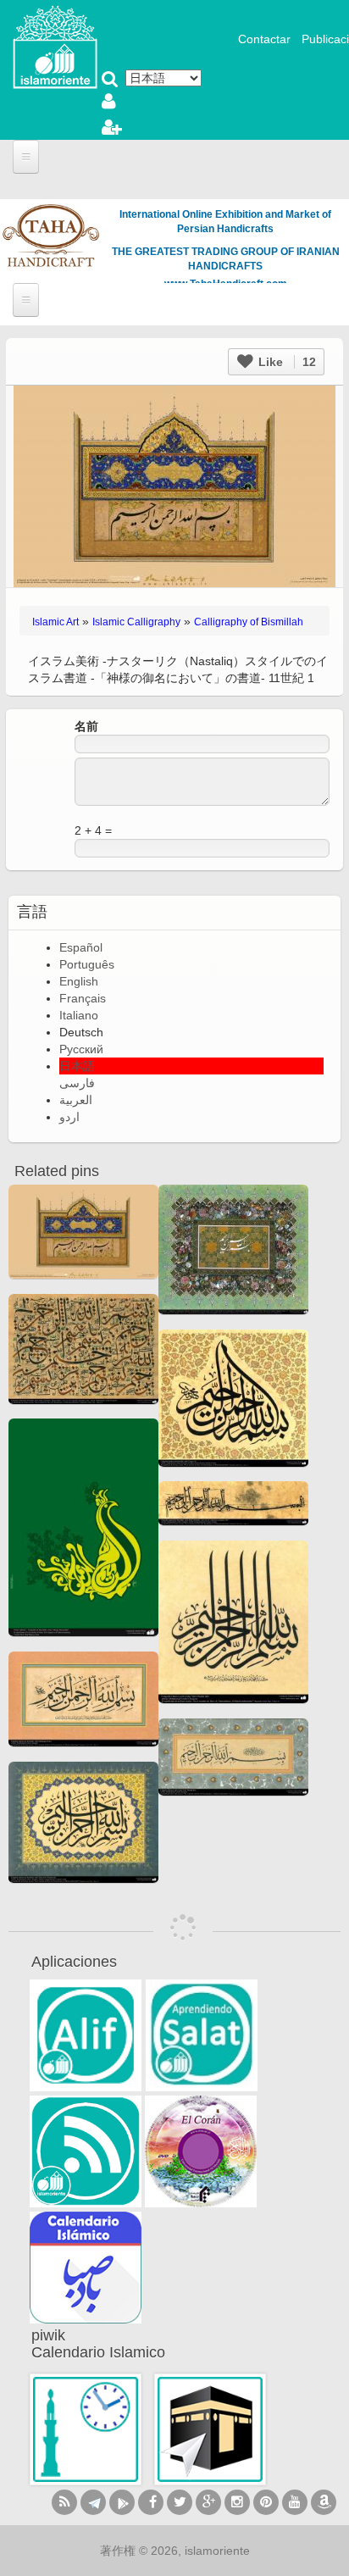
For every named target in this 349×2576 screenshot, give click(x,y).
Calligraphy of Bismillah (249, 622)
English (79, 981)
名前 (86, 726)
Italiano (79, 1015)
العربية (76, 1100)
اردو (69, 1117)
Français (83, 998)
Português (87, 964)
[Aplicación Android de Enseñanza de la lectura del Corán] (86, 2035)
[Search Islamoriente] (110, 80)
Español (81, 947)
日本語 (77, 1066)
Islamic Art (55, 622)
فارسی (77, 1083)
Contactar (264, 39)
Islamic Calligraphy (136, 622)
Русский (81, 1049)
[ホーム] (55, 46)
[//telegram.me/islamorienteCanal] (93, 2502)
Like (285, 362)
